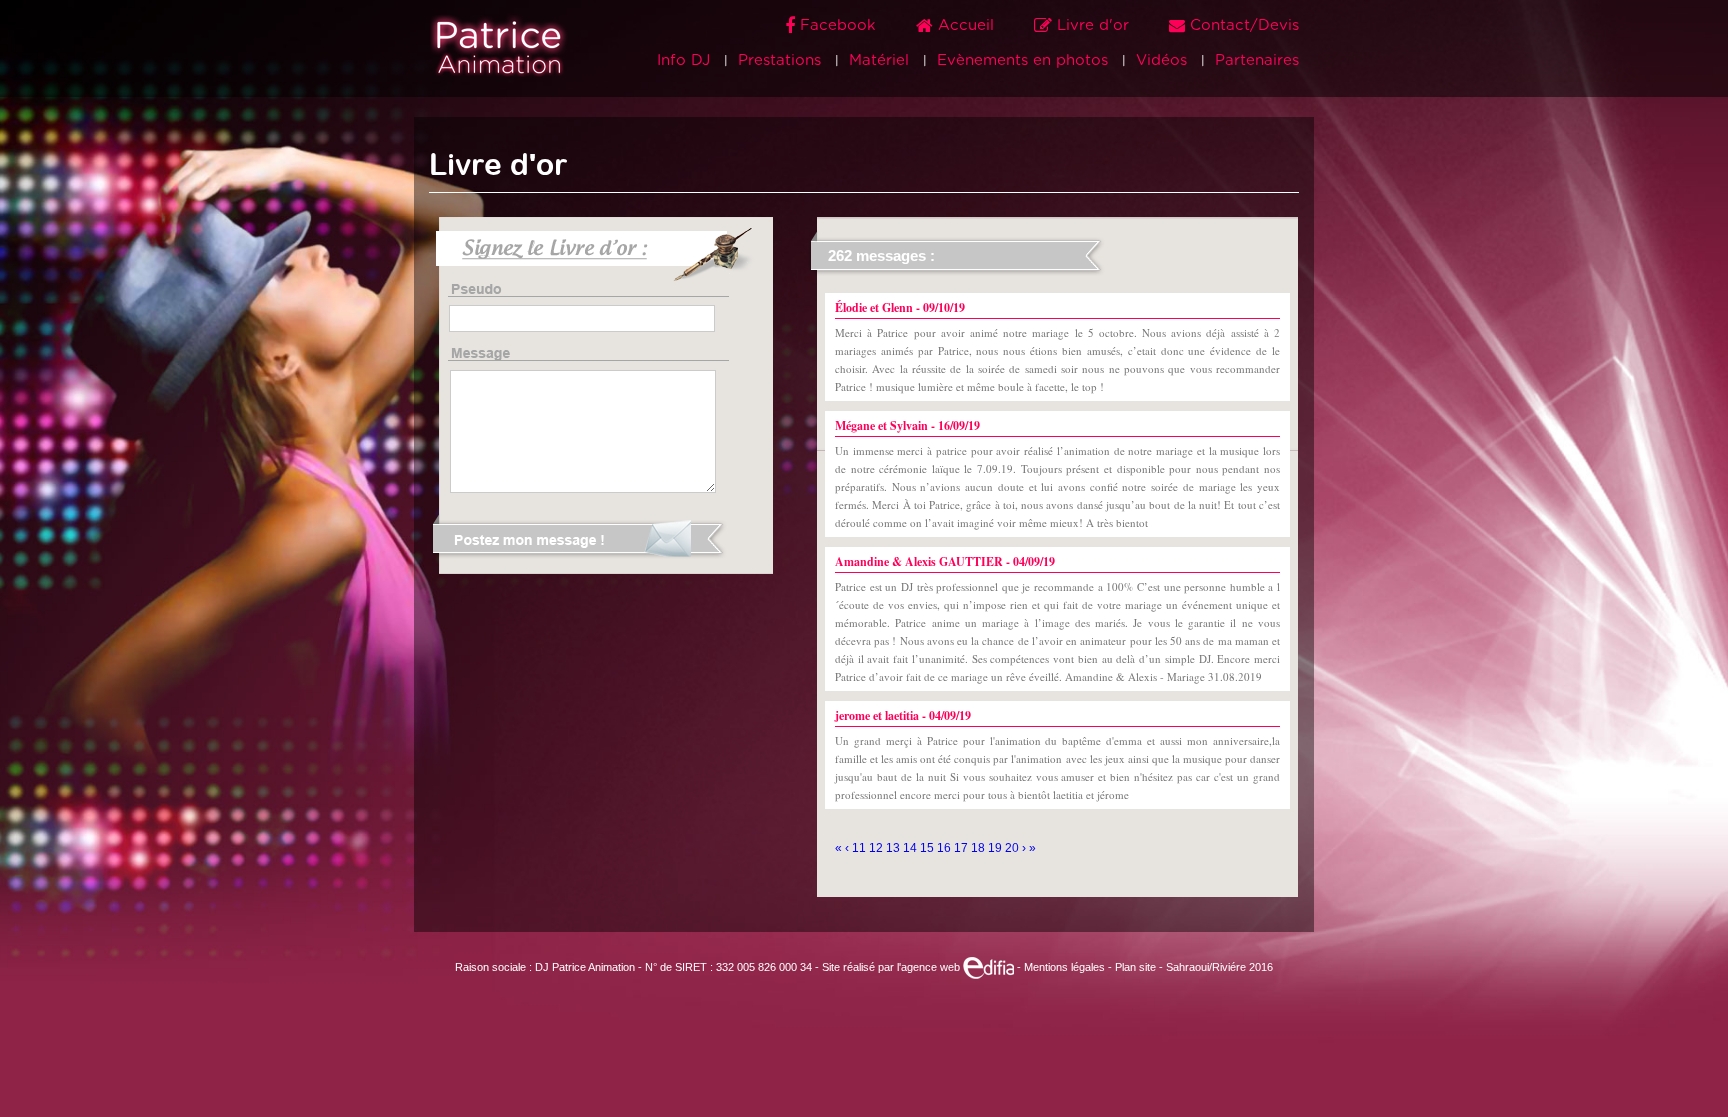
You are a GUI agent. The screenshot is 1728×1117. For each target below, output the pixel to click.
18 (979, 848)
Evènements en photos (1022, 60)
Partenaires (1257, 60)
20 (1013, 848)
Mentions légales (1064, 967)
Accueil (966, 25)
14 (911, 848)
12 (877, 848)
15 (928, 848)
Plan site (1135, 967)
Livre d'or (1093, 25)
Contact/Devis (1242, 25)
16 (945, 848)
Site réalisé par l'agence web (892, 967)
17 (962, 848)
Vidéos (1161, 60)
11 (860, 848)
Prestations (779, 60)
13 (894, 848)
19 (996, 848)
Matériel (879, 60)
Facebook (838, 25)
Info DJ (683, 60)
